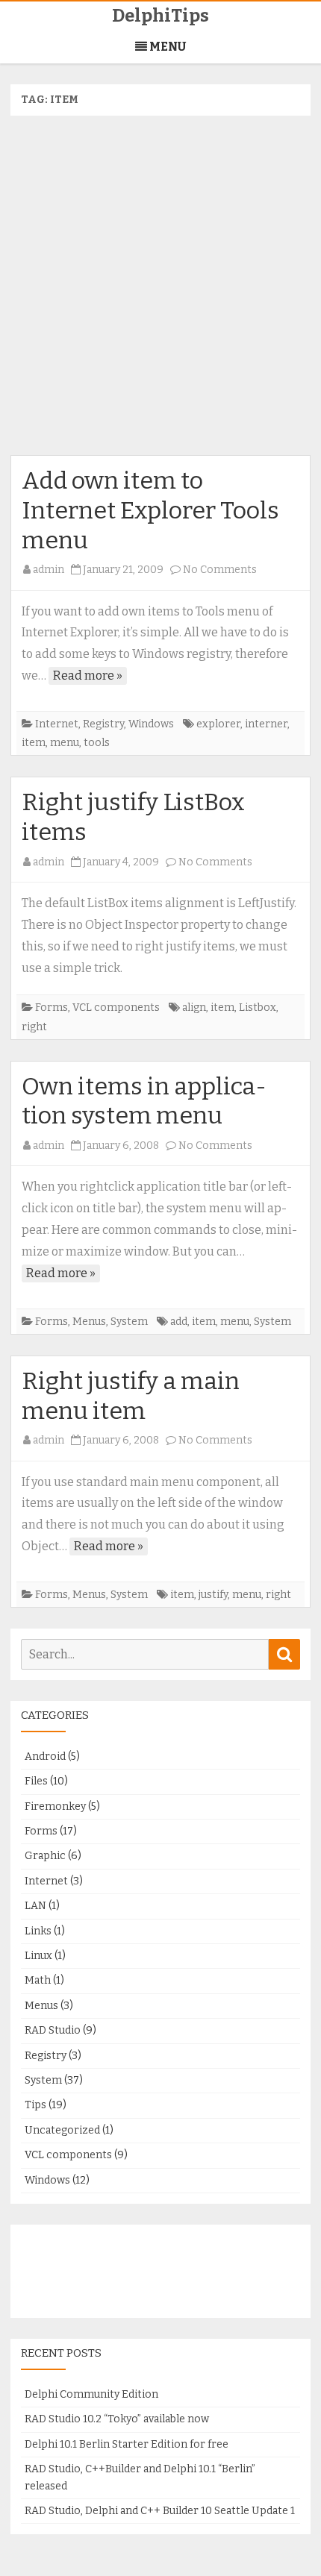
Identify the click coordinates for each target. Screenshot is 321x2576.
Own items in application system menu (144, 1101)
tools (97, 743)
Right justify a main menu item (131, 1396)
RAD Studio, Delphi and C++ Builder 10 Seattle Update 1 (160, 2511)
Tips (35, 2105)
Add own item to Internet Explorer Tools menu (150, 510)
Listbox (258, 1007)
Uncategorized (62, 2130)
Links (38, 1931)
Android (45, 1756)
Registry (103, 724)
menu (65, 743)
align (194, 1007)
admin (49, 570)
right (34, 1027)
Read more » (88, 676)
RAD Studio (53, 2030)
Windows (151, 724)
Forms (52, 1007)
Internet (57, 724)
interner (266, 724)
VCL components (116, 1007)
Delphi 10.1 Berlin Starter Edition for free (127, 2444)
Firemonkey (55, 1806)
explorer (218, 724)
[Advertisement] (160, 286)
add (179, 1322)
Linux (38, 1956)
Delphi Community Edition (91, 2394)
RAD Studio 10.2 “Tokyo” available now (117, 2419)
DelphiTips (160, 16)
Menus (89, 1322)
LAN (35, 1906)
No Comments (220, 570)
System (129, 1322)
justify (213, 1595)
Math (38, 1980)
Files (36, 1781)
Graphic (45, 1856)
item (34, 743)
